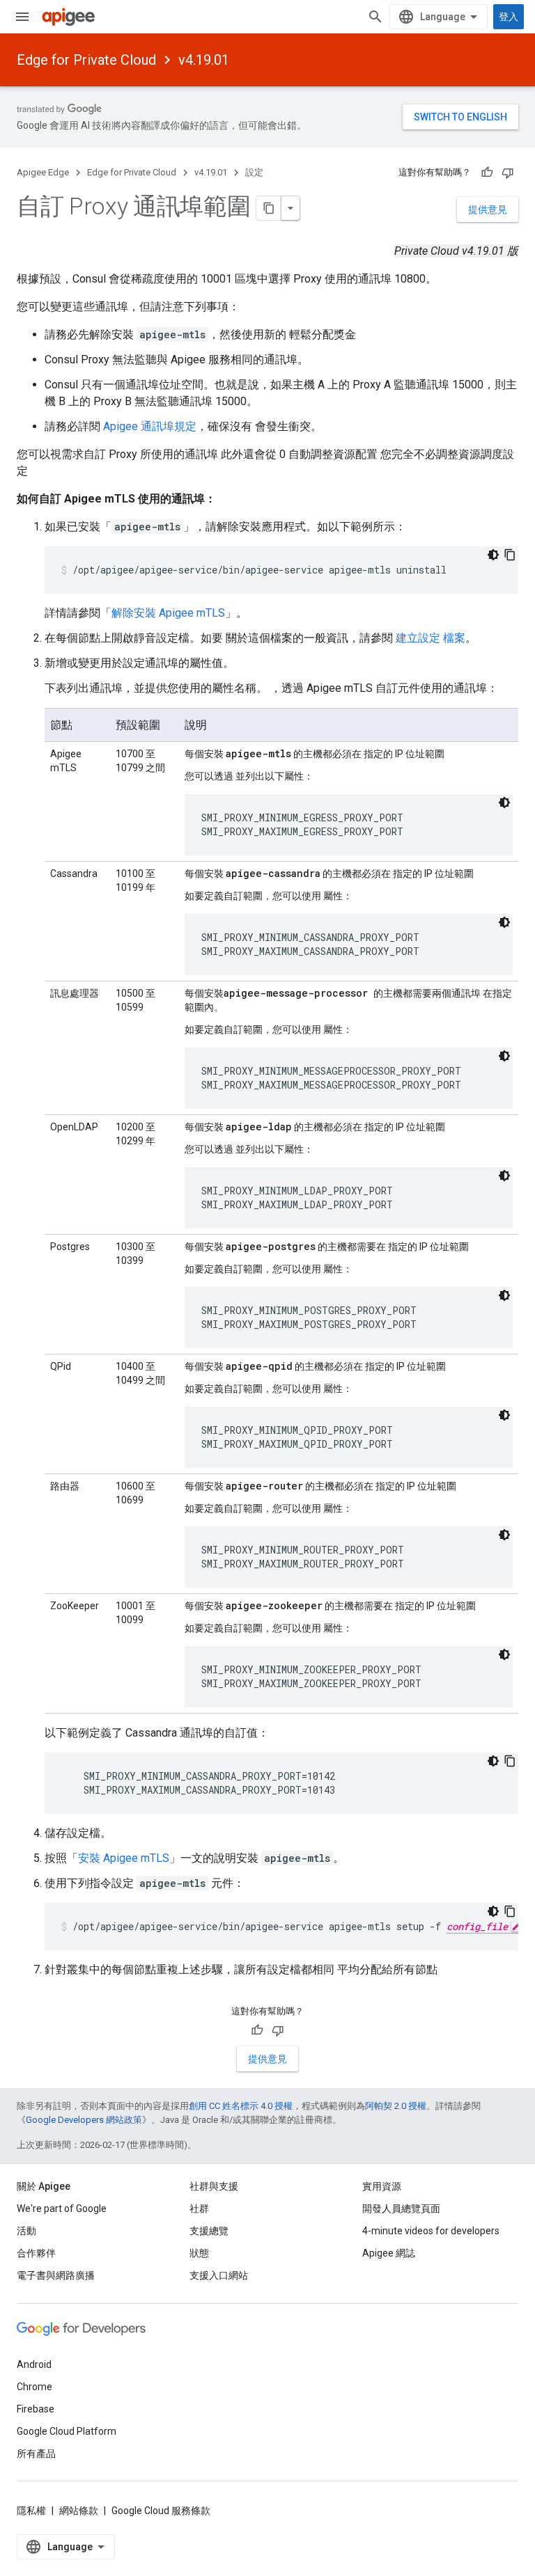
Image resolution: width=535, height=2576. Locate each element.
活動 (26, 2231)
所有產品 (36, 2453)
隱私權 (31, 2511)
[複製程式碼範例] (510, 555)
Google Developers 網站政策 (84, 2120)
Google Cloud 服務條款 (161, 2511)
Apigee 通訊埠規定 (150, 426)
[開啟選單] (22, 17)
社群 (199, 2208)
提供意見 (488, 210)
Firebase (36, 2409)
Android (34, 2364)
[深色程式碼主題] (493, 555)
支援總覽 (209, 2231)
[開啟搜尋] (375, 17)
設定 (254, 172)
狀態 (199, 2253)
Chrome (34, 2387)
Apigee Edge (43, 172)
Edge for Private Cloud (86, 60)
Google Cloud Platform (67, 2431)
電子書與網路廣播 (56, 2275)
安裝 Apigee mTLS (124, 1858)
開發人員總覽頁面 (401, 2208)
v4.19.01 (204, 60)
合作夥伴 (36, 2253)
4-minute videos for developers (431, 2231)
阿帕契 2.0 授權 (396, 2106)
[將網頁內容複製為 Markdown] (269, 208)
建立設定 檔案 (431, 638)
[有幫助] (487, 173)
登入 (509, 17)
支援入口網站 (219, 2275)
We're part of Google (62, 2208)
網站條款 (79, 2511)
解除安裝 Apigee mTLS (168, 613)
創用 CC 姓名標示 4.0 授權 (241, 2106)
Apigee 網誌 (389, 2253)
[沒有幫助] (508, 173)
